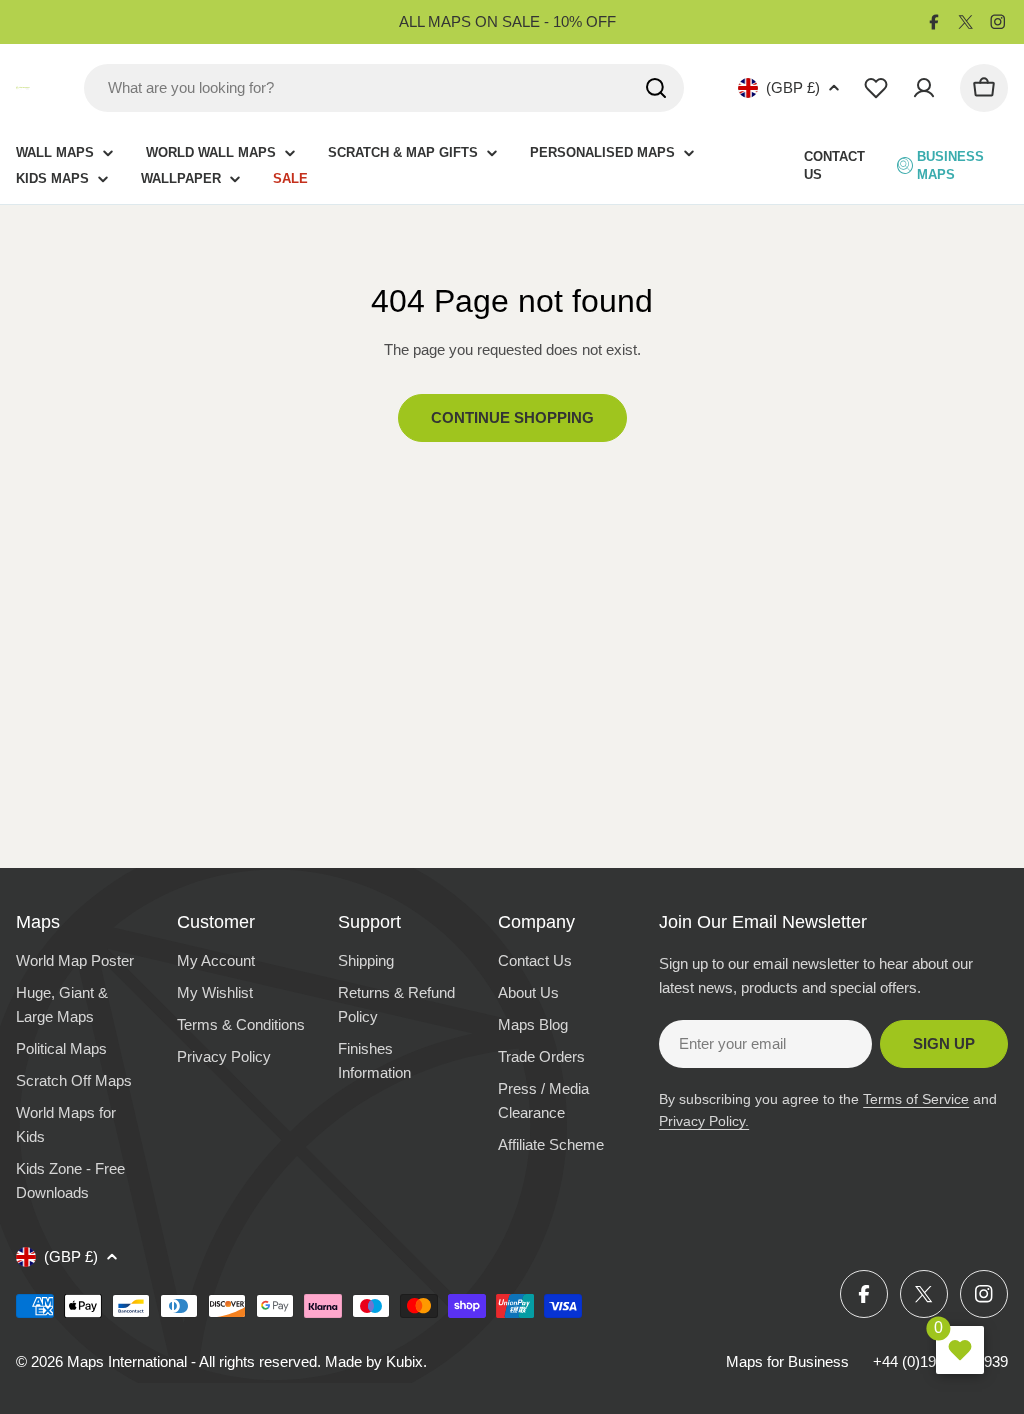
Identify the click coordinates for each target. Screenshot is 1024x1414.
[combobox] (384, 88)
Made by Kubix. (376, 1361)
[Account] (924, 88)
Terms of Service (916, 1099)
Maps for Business (787, 1361)
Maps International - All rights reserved (192, 1361)
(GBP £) (793, 87)
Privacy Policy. (704, 1121)
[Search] (656, 88)
